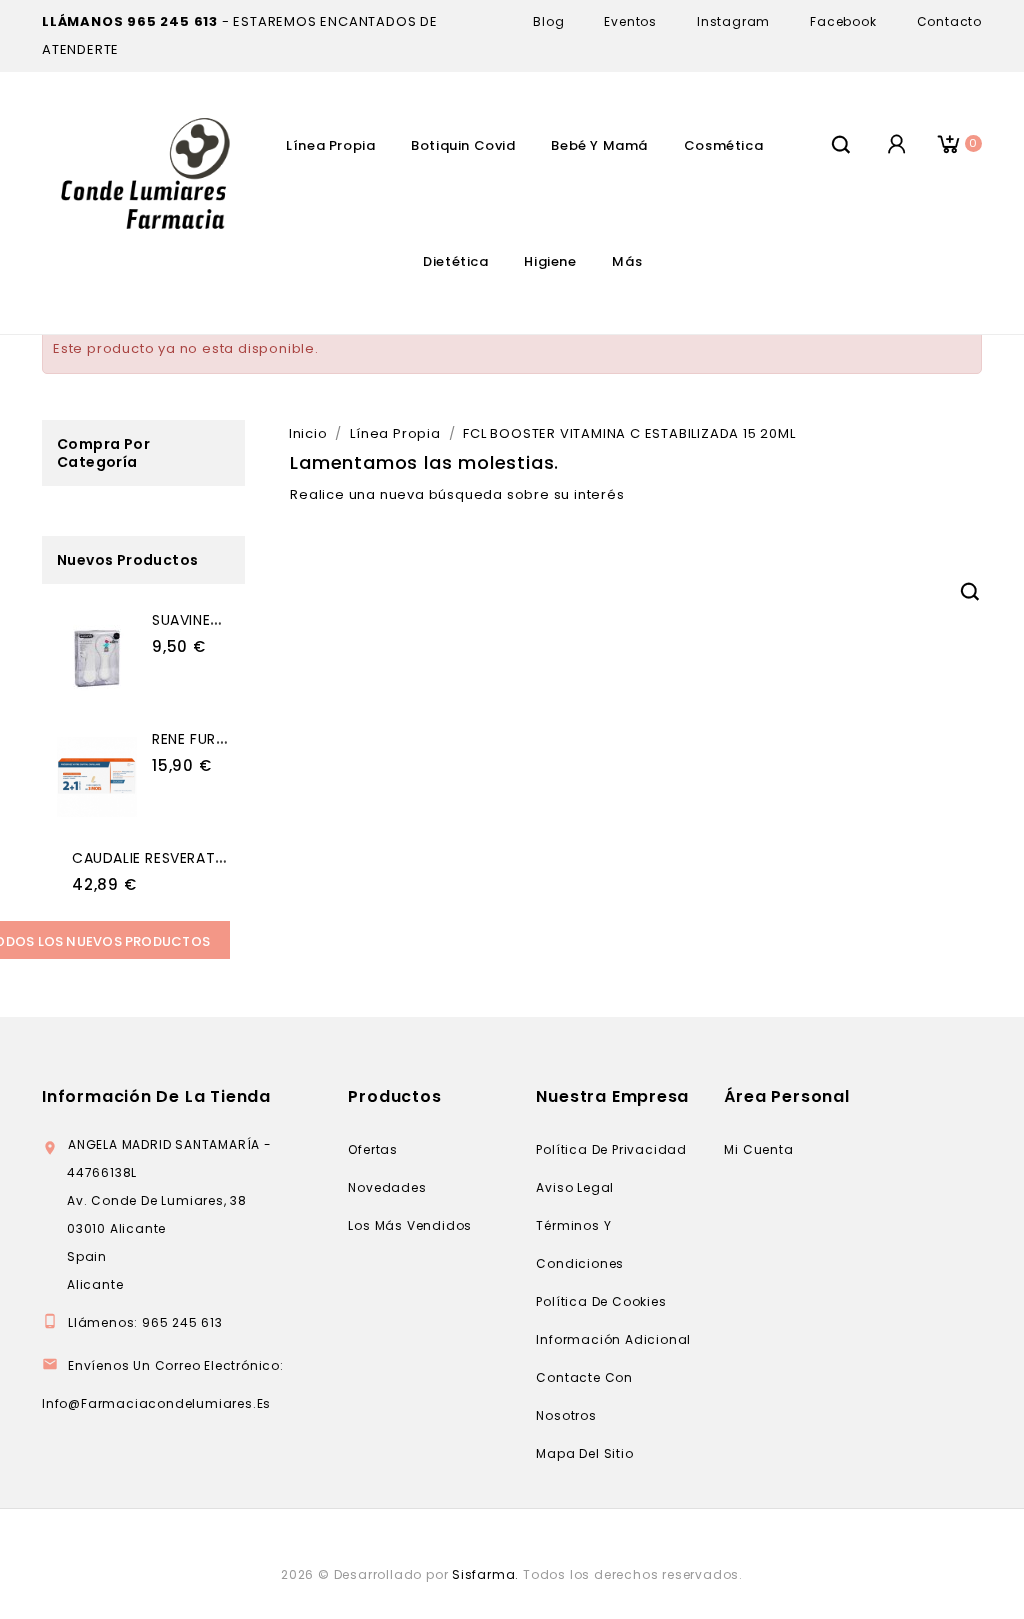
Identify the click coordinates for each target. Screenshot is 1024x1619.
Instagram (733, 21)
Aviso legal (575, 1187)
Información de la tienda (156, 1096)
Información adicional (613, 1339)
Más (627, 261)
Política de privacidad (611, 1149)
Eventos (630, 21)
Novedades (387, 1187)
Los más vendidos (410, 1225)
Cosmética (723, 145)
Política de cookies (601, 1301)
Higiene (550, 261)
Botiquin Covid (463, 145)
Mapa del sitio (584, 1453)
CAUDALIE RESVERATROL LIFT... (179, 858)
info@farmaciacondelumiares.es (156, 1403)
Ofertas (373, 1149)
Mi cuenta (758, 1149)
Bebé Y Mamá (599, 145)
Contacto (949, 21)
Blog (548, 21)
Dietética (455, 261)
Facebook (843, 21)
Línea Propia (330, 145)
